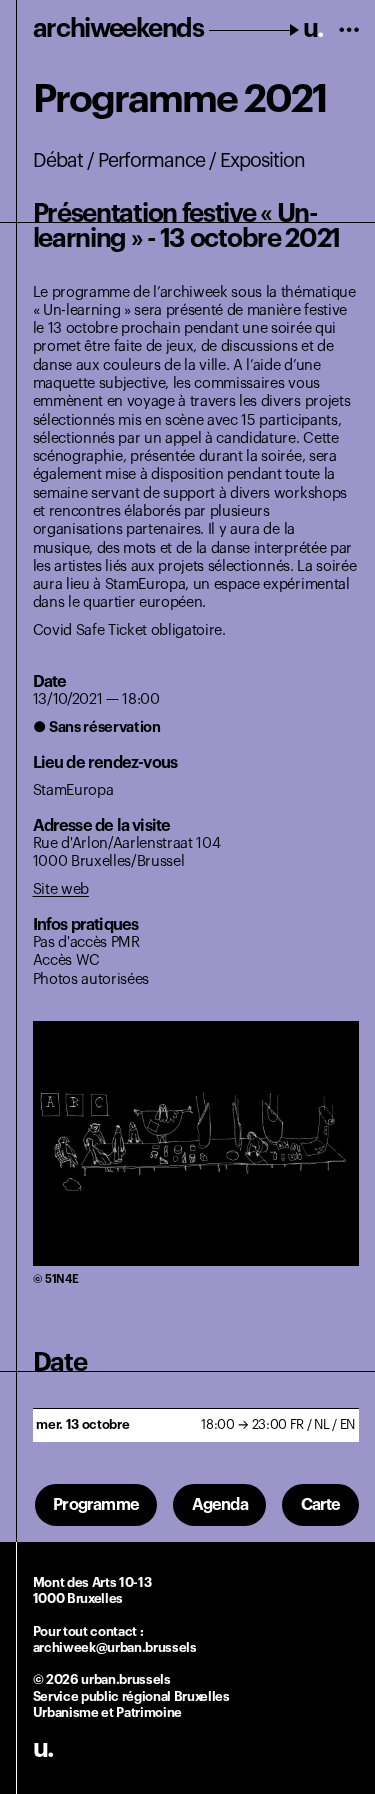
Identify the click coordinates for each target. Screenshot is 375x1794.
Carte (321, 1505)
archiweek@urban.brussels (115, 1647)
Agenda (220, 1505)
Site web (61, 889)
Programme (96, 1505)
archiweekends (179, 29)
